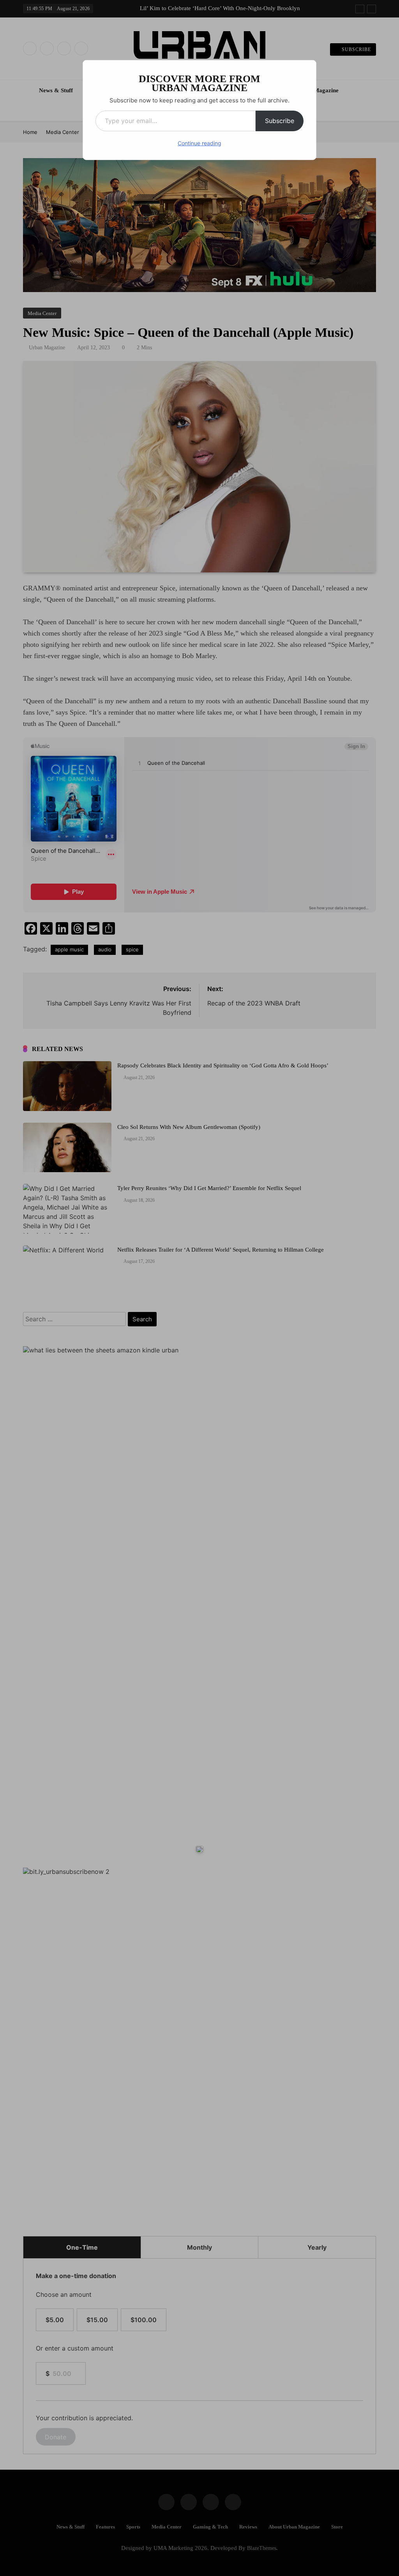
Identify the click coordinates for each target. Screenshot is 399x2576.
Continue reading (199, 143)
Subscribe (280, 121)
